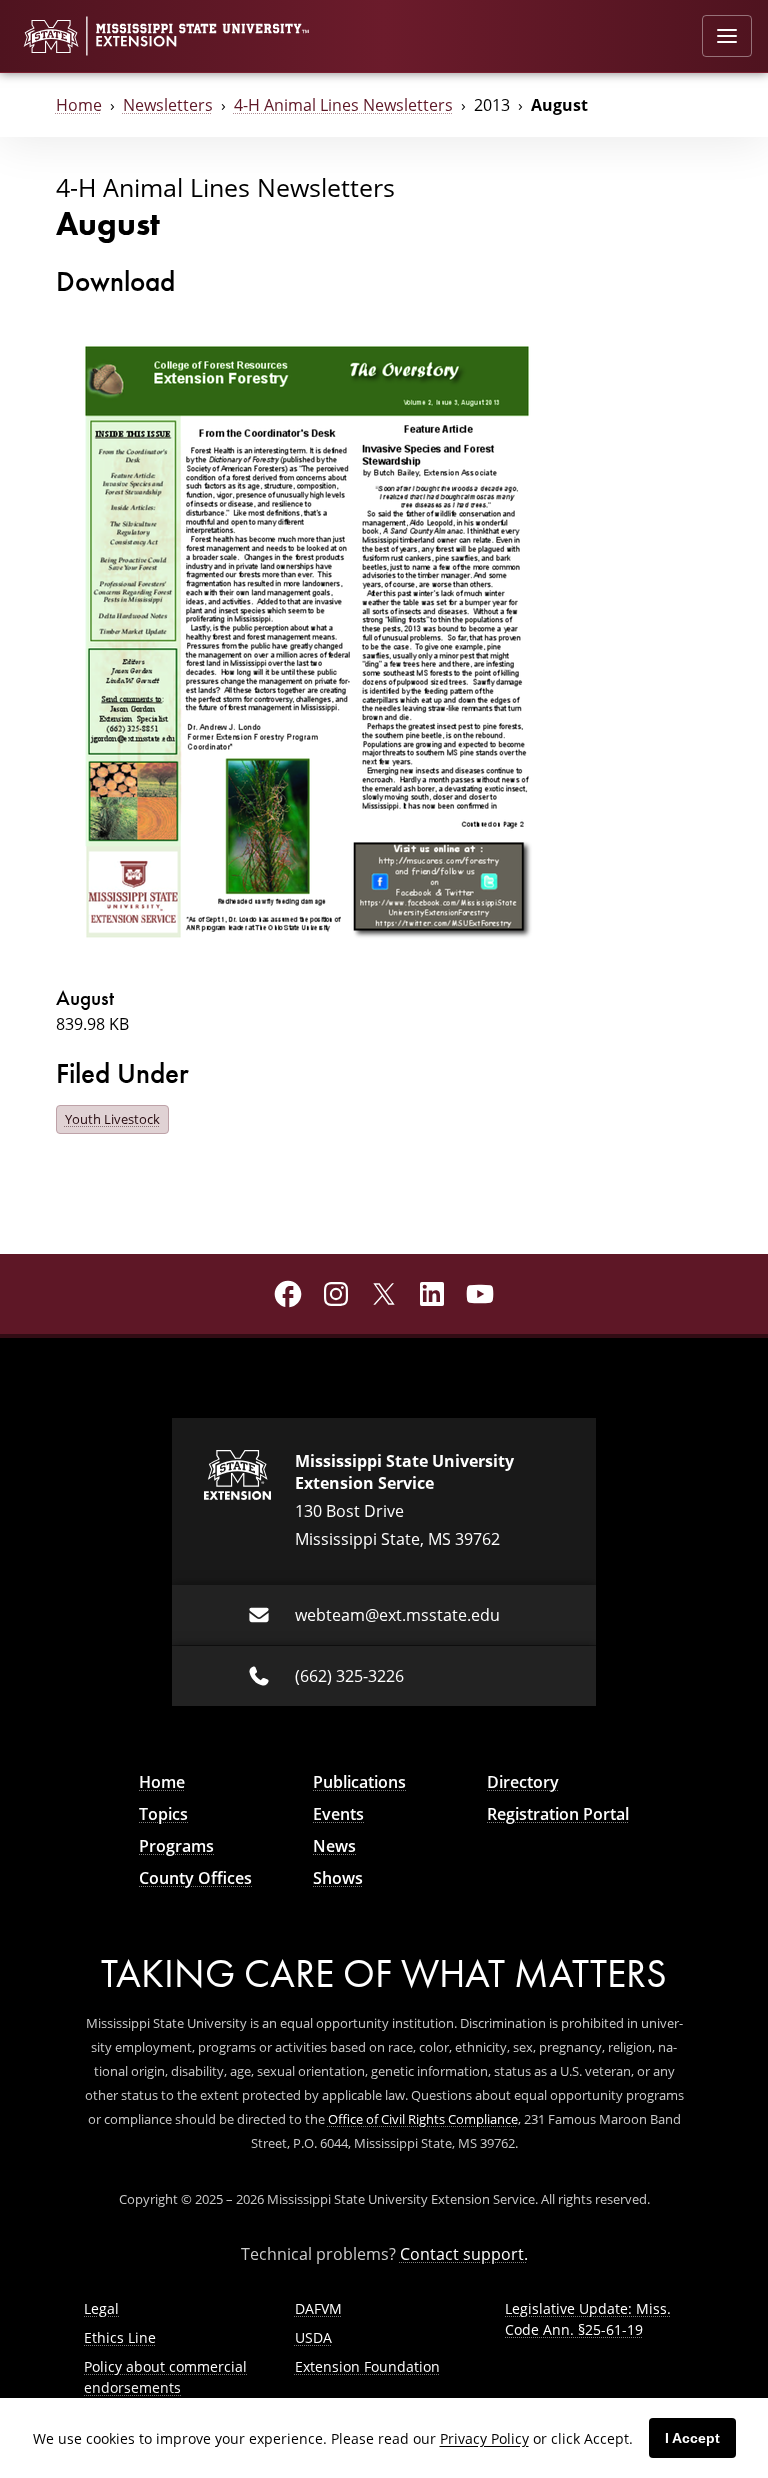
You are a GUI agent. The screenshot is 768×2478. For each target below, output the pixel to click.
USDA (313, 2337)
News (334, 1846)
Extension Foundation (367, 2366)
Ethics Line (120, 2337)
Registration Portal (558, 1814)
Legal (101, 2308)
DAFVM (318, 2308)
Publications (359, 1782)
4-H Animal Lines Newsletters (343, 105)
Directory (523, 1782)
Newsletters (168, 105)
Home (79, 105)
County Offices (195, 1878)
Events (338, 1814)
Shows (338, 1878)
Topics (163, 1814)
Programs (176, 1846)
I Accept (692, 2438)
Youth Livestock (112, 1119)
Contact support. (464, 2254)
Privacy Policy (484, 2438)
